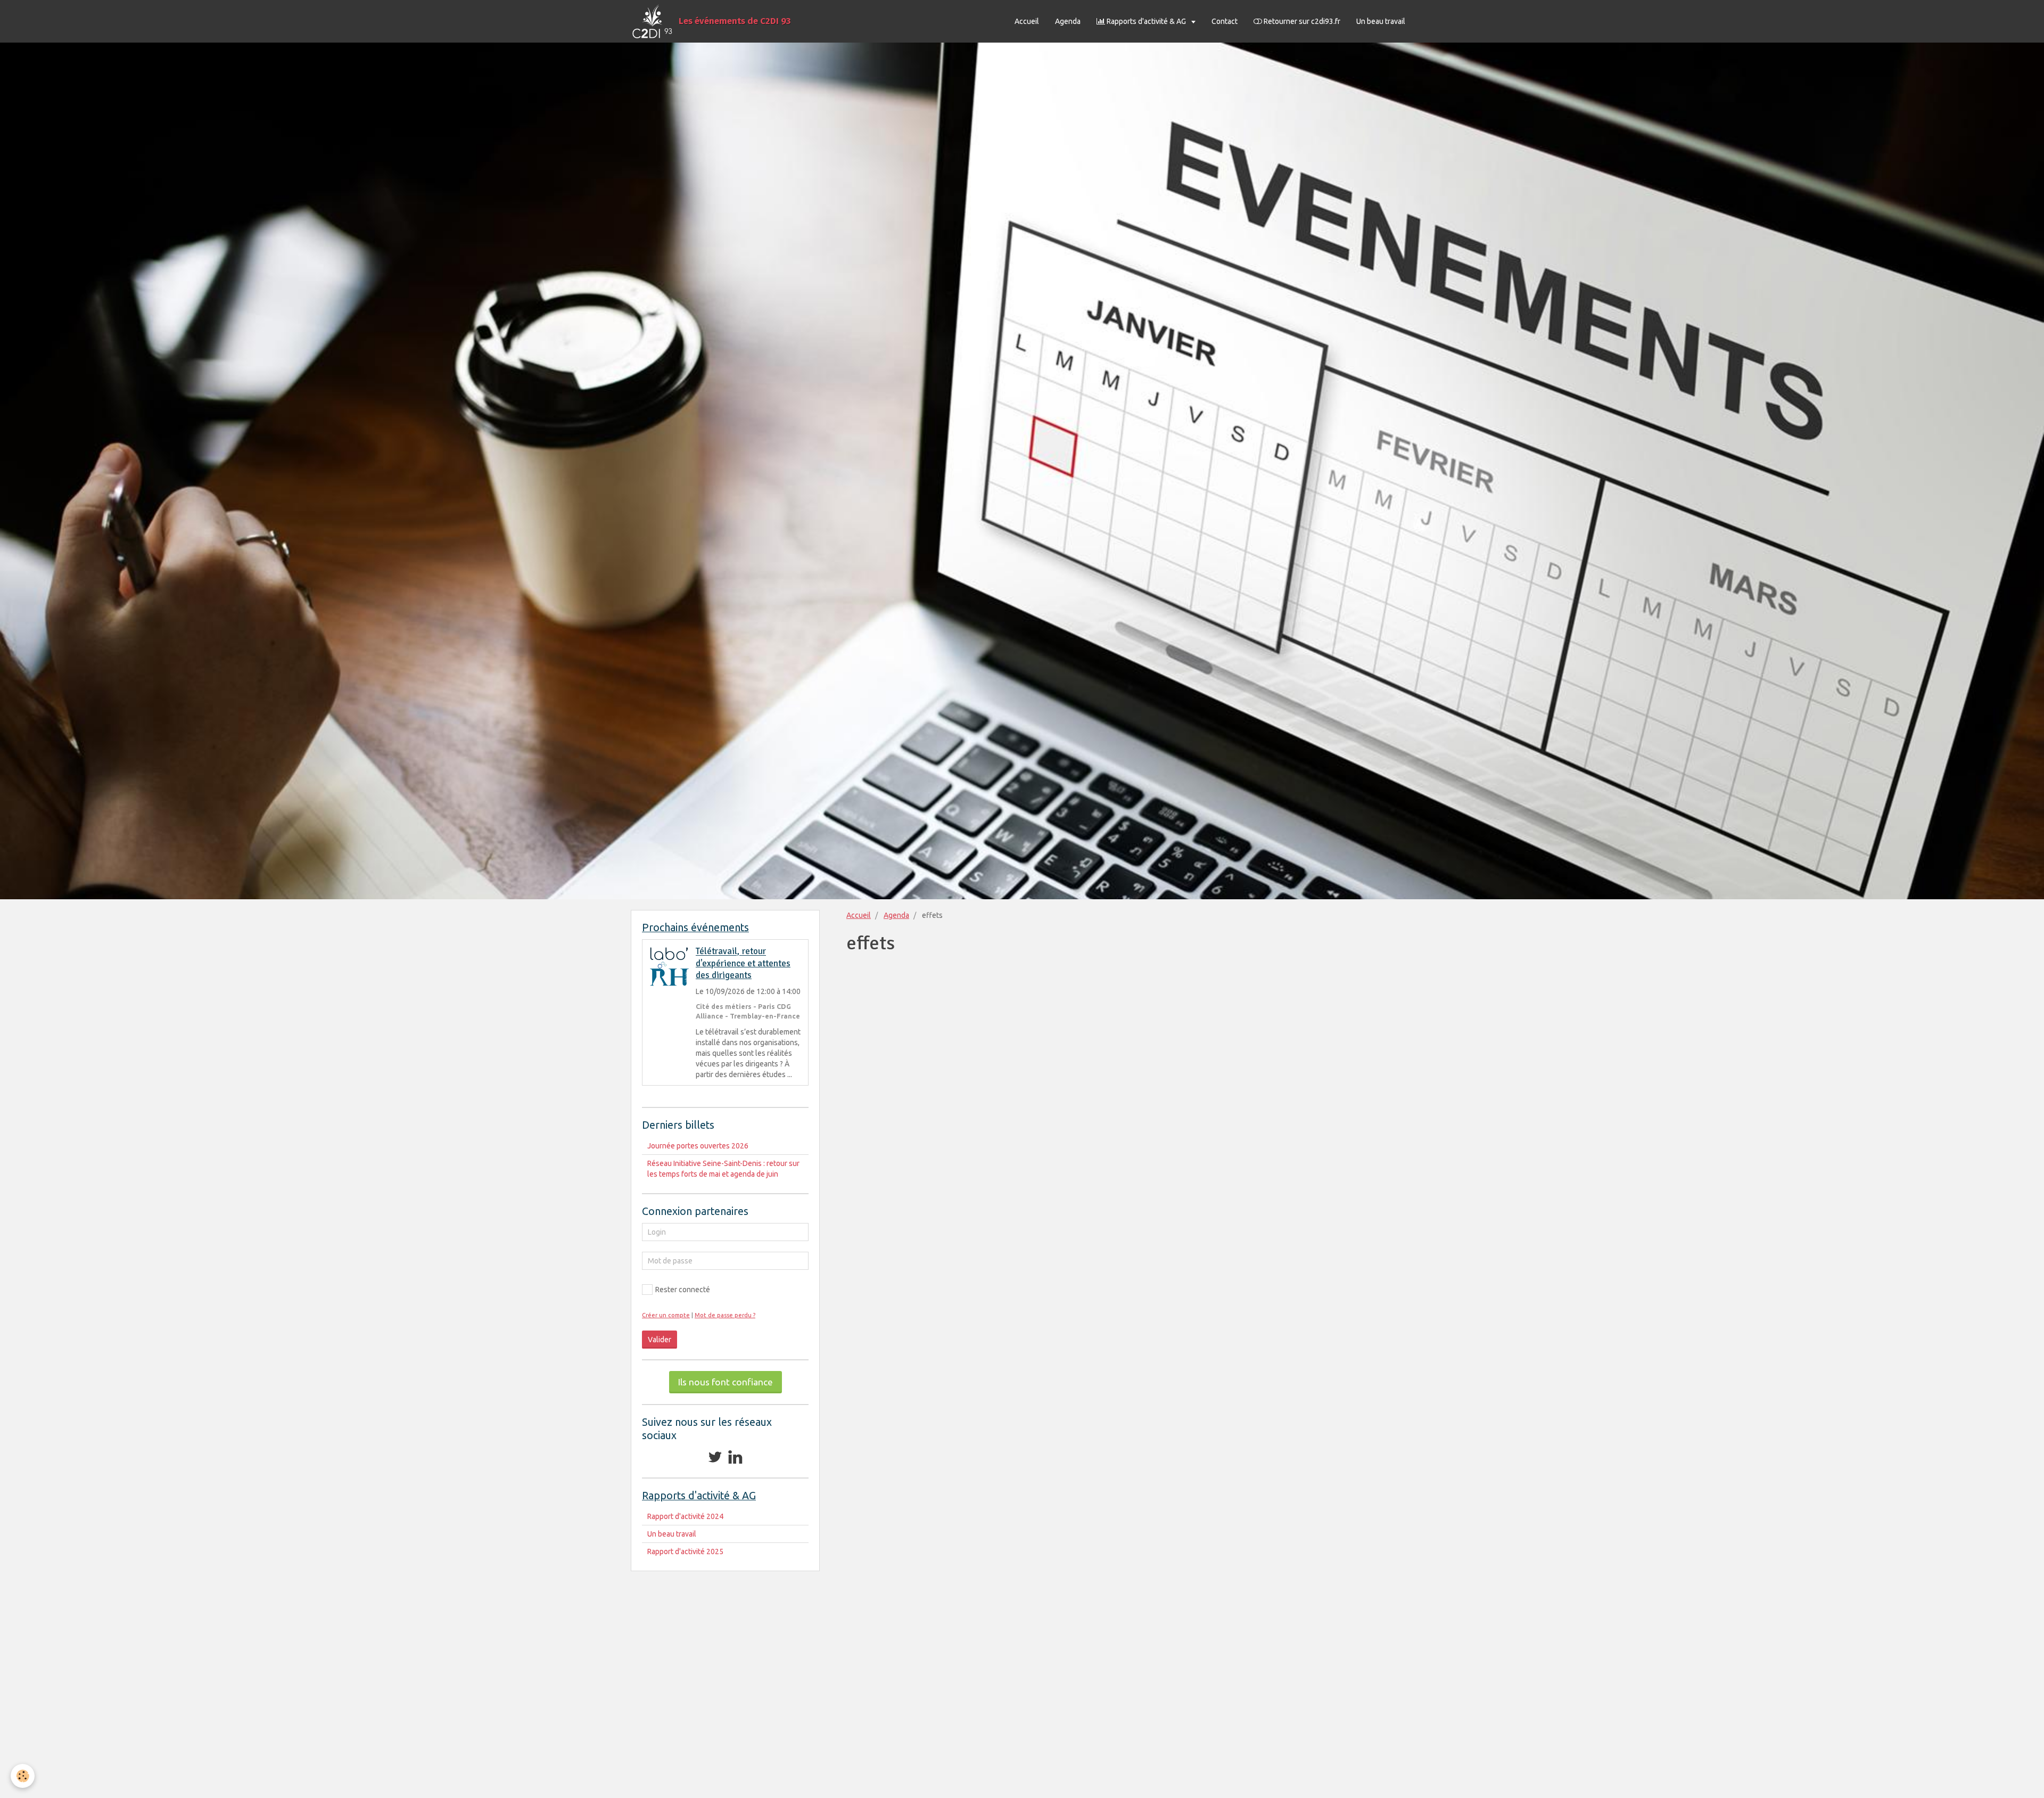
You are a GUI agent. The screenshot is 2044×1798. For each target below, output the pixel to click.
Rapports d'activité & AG (1146, 21)
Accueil (1027, 21)
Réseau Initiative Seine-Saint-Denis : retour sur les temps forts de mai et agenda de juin (723, 1169)
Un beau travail (1381, 21)
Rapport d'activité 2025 (685, 1551)
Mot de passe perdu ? (725, 1315)
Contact (1225, 21)
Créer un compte (666, 1315)
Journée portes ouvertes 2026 (698, 1146)
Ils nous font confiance (726, 1382)
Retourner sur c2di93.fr (1301, 21)
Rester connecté (683, 1290)
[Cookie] (23, 1776)
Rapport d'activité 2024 (685, 1516)
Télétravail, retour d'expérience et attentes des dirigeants (743, 964)
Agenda (1068, 21)
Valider (660, 1340)
